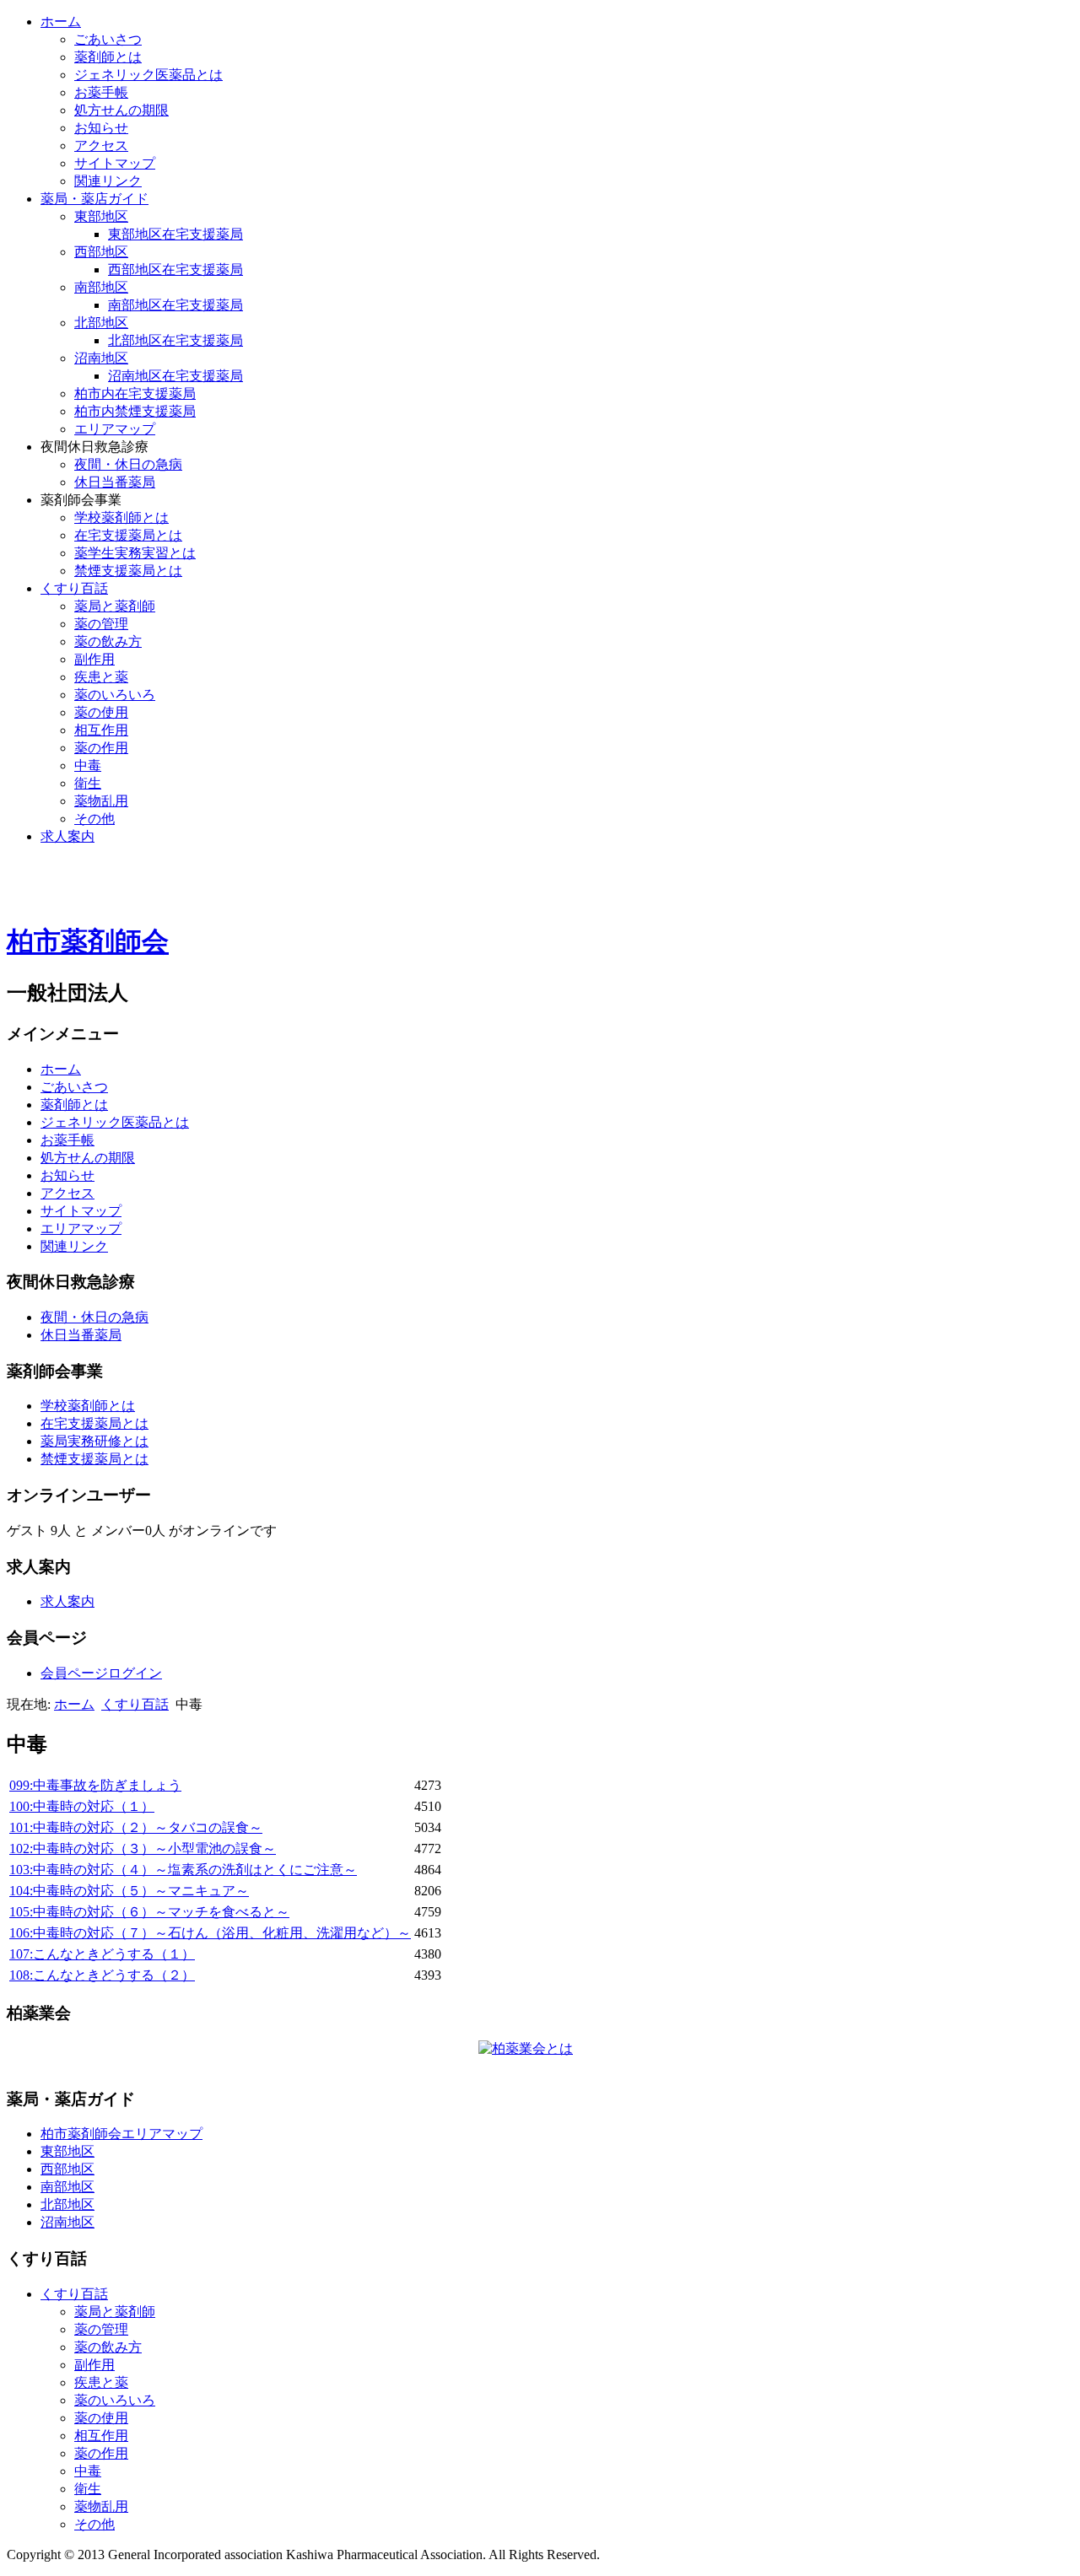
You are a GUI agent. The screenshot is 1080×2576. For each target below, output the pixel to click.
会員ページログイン (101, 1673)
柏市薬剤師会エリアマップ (121, 2134)
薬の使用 (101, 712)
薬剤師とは (108, 57)
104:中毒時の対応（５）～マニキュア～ (129, 1891)
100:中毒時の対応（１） (82, 1806)
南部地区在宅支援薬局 (175, 305)
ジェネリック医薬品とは (148, 75)
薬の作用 (101, 748)
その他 (94, 819)
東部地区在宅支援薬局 (175, 234)
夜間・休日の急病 (128, 464)
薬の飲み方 (108, 641)
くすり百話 (74, 588)
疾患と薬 (101, 677)
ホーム (61, 22)
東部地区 (101, 216)
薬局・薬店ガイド (94, 199)
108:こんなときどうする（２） (102, 1975)
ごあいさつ (108, 39)
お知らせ (101, 128)
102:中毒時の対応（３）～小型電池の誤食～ (143, 1848)
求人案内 (67, 836)
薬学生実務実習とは (135, 553)
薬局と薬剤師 (115, 606)
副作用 (94, 659)
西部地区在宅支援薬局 (175, 269)
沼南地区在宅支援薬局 (175, 376)
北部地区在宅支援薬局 (175, 340)
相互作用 (101, 730)
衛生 (88, 783)
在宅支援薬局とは (128, 535)
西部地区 (101, 252)
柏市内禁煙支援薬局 (135, 411)
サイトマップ (115, 163)
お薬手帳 (101, 92)
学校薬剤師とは (121, 517)
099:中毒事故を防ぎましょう (95, 1785)
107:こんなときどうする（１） (102, 1954)
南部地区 (101, 287)
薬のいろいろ (115, 695)
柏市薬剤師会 (88, 941)
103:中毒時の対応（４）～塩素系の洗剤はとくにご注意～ (183, 1870)
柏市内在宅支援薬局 (135, 393)
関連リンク (108, 181)
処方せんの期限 (121, 110)
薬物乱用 (101, 801)
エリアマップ (115, 429)
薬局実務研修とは (94, 1441)
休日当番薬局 (115, 482)
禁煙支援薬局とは (128, 571)
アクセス (101, 146)
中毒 (88, 765)
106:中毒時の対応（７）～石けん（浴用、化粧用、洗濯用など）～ (210, 1933)
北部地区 (101, 323)
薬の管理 (101, 624)
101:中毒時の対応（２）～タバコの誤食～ (136, 1827)
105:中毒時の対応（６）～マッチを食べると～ (149, 1912)
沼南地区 (101, 358)
